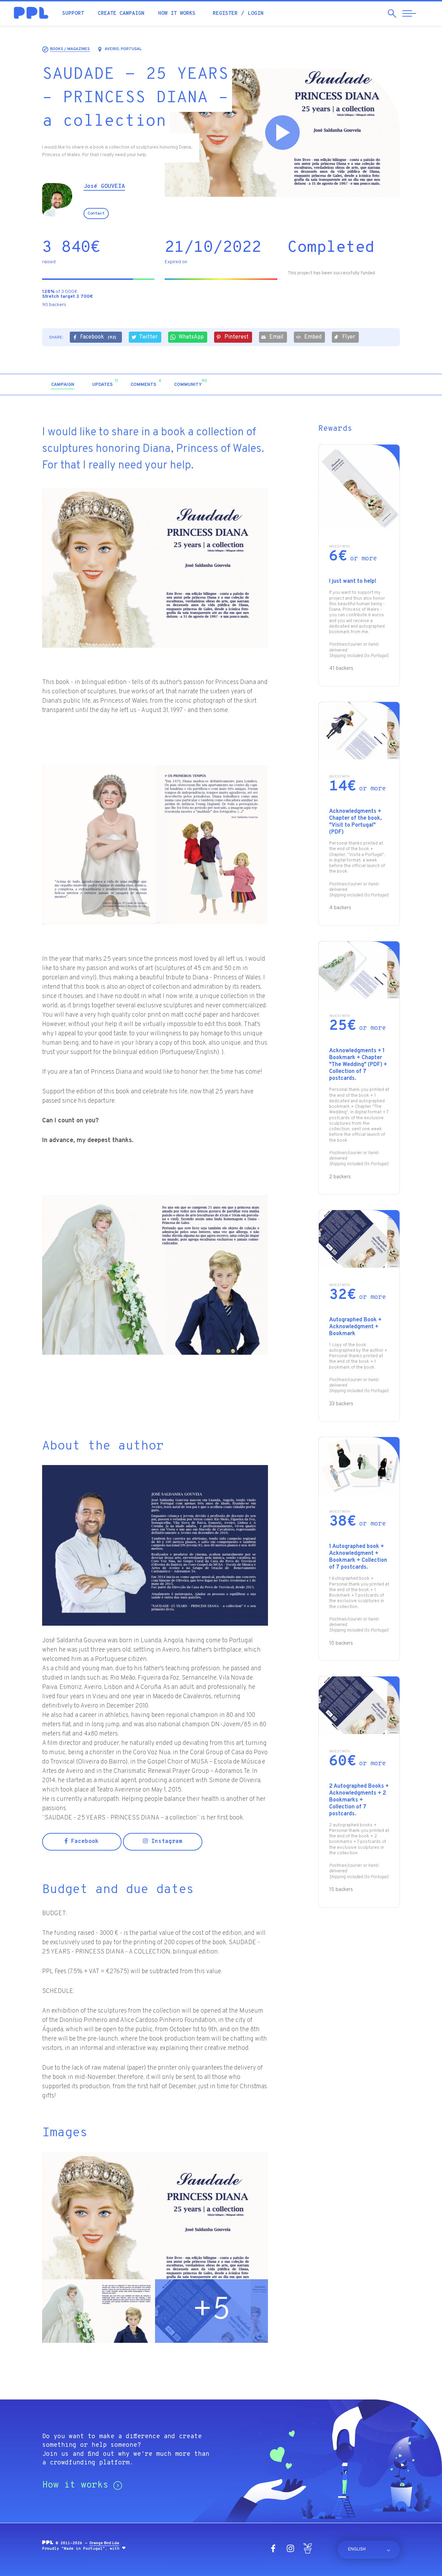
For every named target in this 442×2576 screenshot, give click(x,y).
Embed (313, 337)
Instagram (165, 1842)
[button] (341, 384)
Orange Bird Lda (104, 2543)
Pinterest (237, 337)
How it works (177, 14)
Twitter (148, 337)
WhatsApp (191, 337)
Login (256, 14)
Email (276, 337)
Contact (96, 213)
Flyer (349, 337)
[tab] (63, 385)
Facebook (98, 337)
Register (225, 14)
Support (73, 14)
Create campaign (121, 14)
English (357, 2549)
